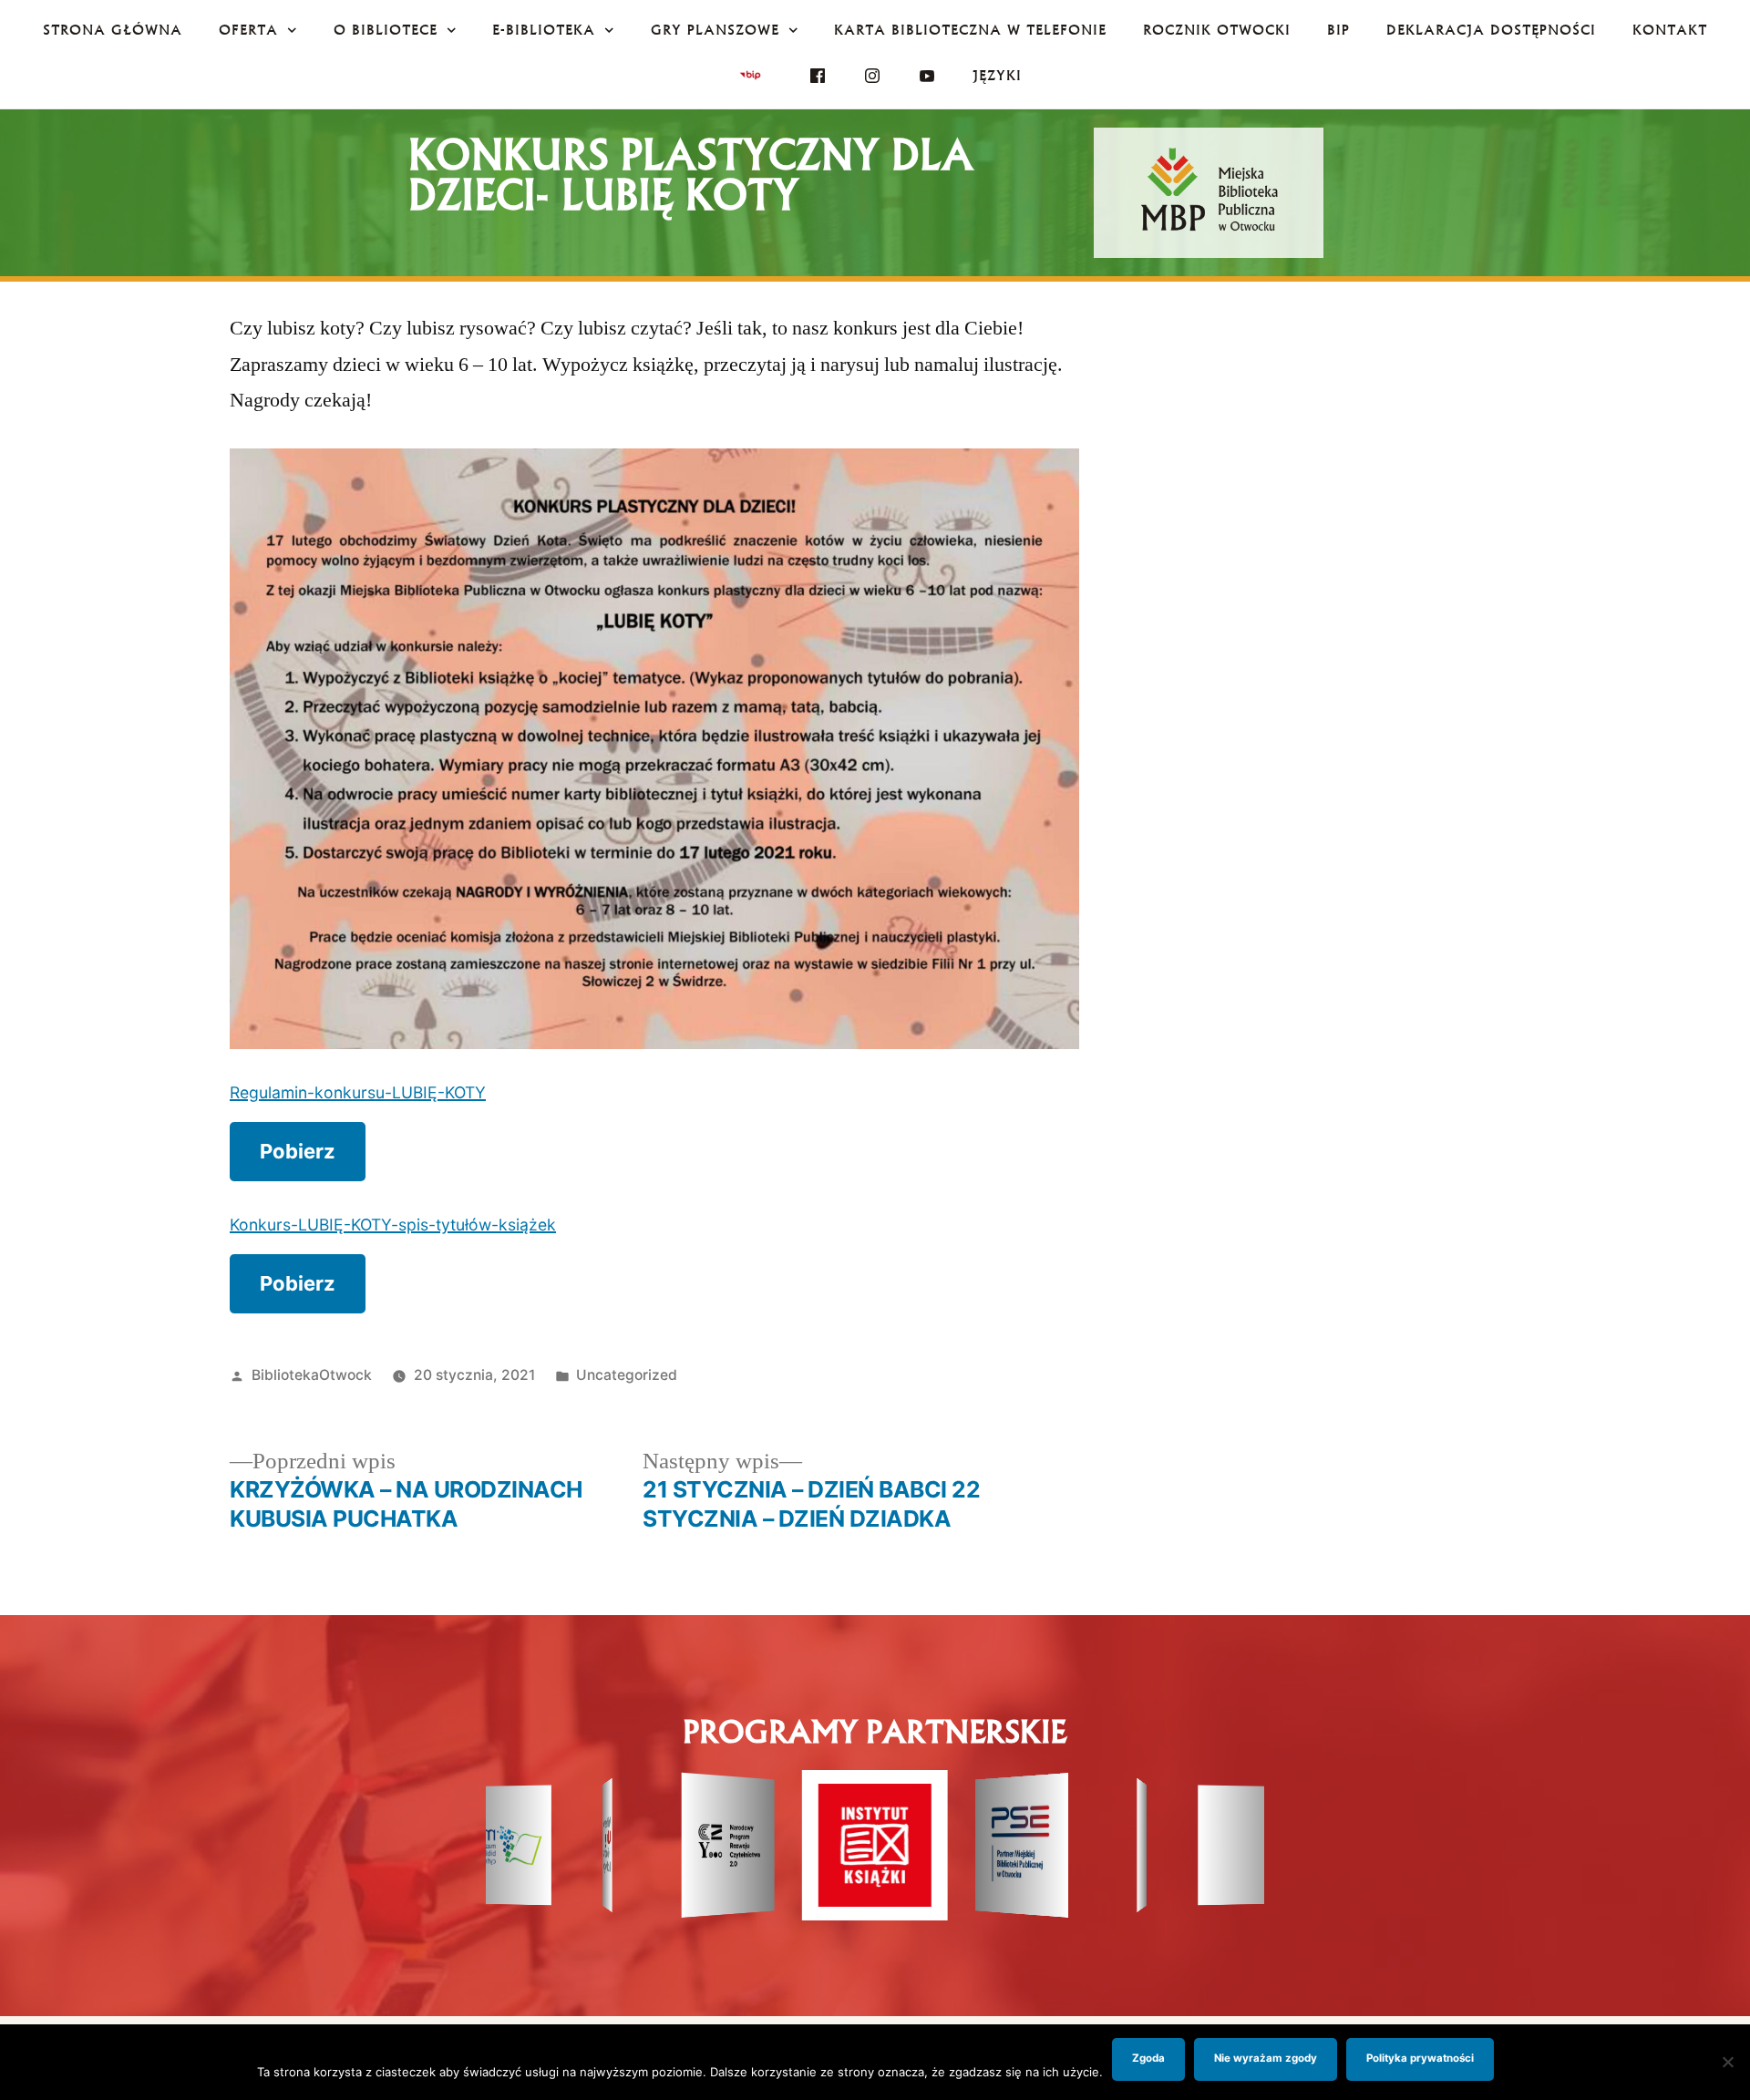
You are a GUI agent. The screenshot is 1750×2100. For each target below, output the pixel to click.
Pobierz (298, 1151)
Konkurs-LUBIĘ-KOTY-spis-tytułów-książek (393, 1225)
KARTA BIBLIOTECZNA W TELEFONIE (970, 30)
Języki (997, 75)
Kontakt (1670, 30)
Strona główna (113, 30)
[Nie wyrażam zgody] (1727, 2062)
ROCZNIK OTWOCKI (1217, 30)
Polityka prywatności (1420, 2058)
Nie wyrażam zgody (1266, 2058)
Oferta (248, 30)
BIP (1338, 30)
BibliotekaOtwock (312, 1375)
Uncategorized (627, 1375)
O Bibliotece (386, 30)
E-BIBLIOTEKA (544, 30)
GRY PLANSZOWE (715, 30)
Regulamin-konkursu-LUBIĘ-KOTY (358, 1092)
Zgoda (1148, 2058)
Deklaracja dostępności (1491, 30)
